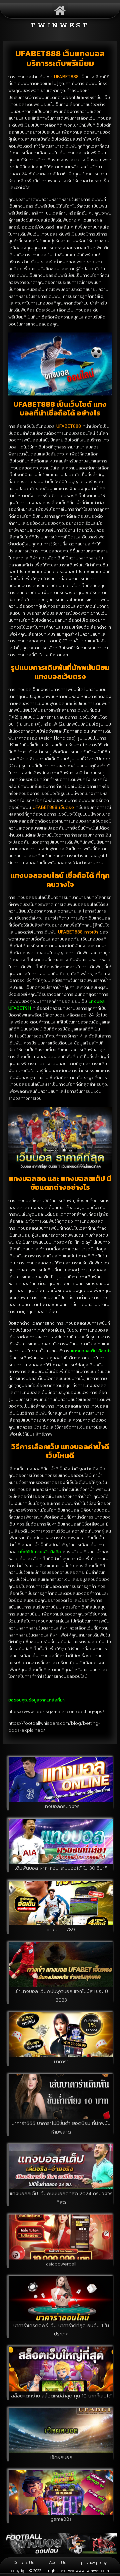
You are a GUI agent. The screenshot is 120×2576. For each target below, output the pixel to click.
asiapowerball (61, 2264)
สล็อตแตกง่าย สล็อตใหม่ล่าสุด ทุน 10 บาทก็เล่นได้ (61, 2396)
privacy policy (94, 2563)
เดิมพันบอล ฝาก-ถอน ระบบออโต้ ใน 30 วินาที (61, 1868)
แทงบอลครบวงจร (61, 1807)
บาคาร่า (61, 2062)
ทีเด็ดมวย (65, 2555)
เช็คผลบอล (61, 2458)
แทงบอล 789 (61, 1930)
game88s (61, 2519)
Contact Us (24, 2563)
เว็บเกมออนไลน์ (98, 2555)
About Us (58, 2563)
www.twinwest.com (92, 2571)
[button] (60, 10)
